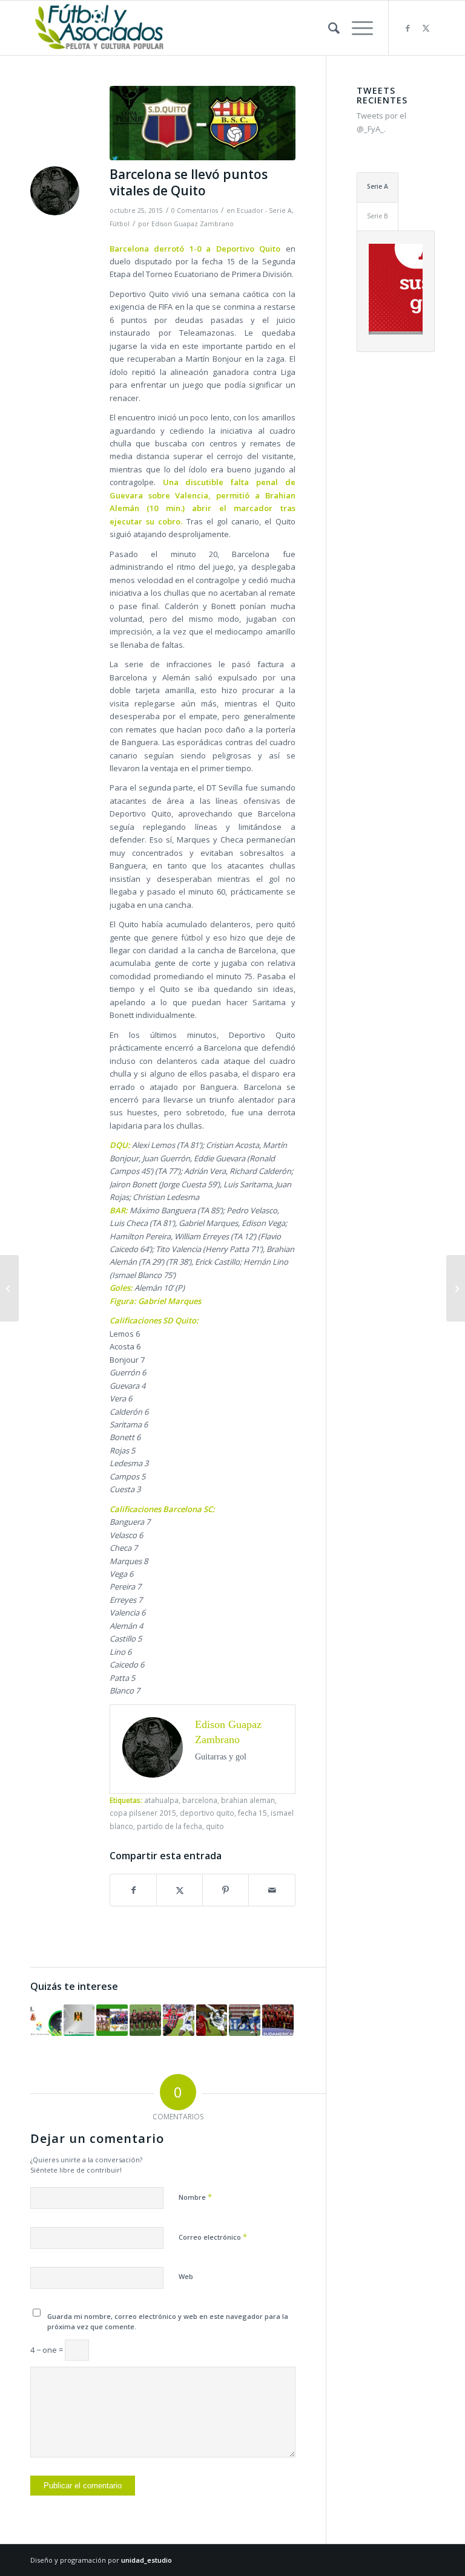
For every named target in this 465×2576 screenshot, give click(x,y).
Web (186, 2276)
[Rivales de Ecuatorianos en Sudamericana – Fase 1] (79, 2020)
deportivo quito (207, 1813)
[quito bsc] (203, 123)
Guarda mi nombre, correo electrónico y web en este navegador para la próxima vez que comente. (168, 2321)
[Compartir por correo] (272, 1890)
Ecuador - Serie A (264, 210)
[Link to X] (426, 28)
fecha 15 (252, 1813)
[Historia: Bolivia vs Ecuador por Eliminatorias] (245, 2020)
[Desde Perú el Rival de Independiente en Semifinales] (278, 2020)
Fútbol (120, 224)
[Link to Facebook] (407, 28)
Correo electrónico (213, 2237)
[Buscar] (328, 28)
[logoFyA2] (101, 28)
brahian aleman (248, 1800)
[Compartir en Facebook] (133, 1890)
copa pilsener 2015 (143, 1813)
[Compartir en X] (180, 1890)
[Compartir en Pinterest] (226, 1890)
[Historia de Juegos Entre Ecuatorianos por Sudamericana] (212, 2020)
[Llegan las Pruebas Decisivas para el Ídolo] (145, 2020)
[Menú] (356, 28)
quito (215, 1826)
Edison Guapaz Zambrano (193, 224)
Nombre (195, 2197)
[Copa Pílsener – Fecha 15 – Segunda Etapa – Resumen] (456, 1288)
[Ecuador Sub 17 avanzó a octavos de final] (9, 1288)
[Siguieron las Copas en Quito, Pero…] (179, 2020)
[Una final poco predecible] (112, 2020)
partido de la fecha (170, 1826)
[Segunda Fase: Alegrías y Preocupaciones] (46, 2020)
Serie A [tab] (378, 186)
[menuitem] (328, 28)
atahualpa (161, 1800)
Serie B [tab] (378, 216)
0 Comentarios (195, 210)
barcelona (200, 1800)
